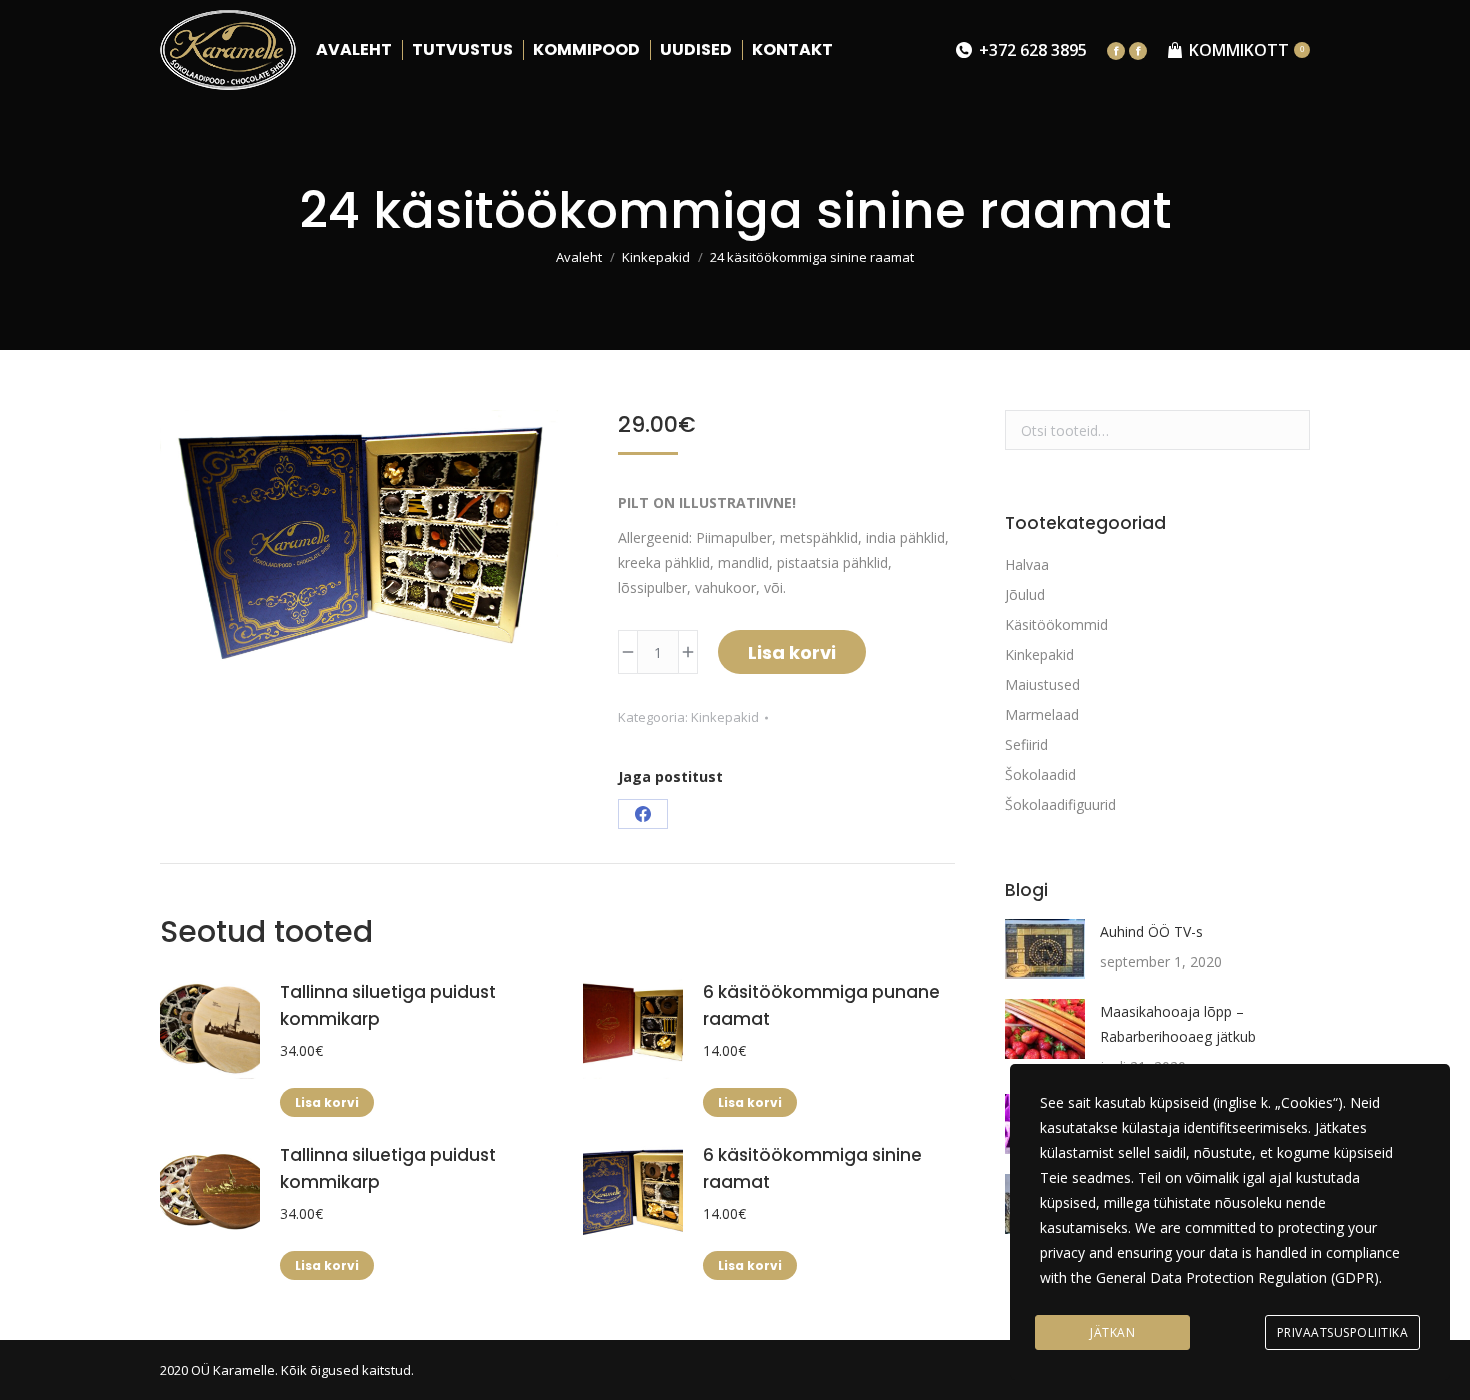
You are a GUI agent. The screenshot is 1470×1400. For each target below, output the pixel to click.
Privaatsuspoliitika (1343, 1332)
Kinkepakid (725, 717)
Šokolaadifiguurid (1060, 804)
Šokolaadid (1040, 774)
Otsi (1289, 430)
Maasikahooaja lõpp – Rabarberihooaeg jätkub (1178, 1024)
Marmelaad (1042, 714)
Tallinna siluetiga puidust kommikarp (388, 1005)
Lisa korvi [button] (327, 1102)
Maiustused (1042, 684)
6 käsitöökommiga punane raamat (821, 1005)
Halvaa (1027, 564)
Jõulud (1025, 594)
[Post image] (1045, 949)
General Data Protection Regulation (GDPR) (1237, 1277)
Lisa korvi (792, 652)
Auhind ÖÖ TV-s (1151, 931)
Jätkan (1112, 1332)
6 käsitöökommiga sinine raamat (812, 1168)
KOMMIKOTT (1246, 50)
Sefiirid (1026, 744)
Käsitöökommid (1056, 624)
